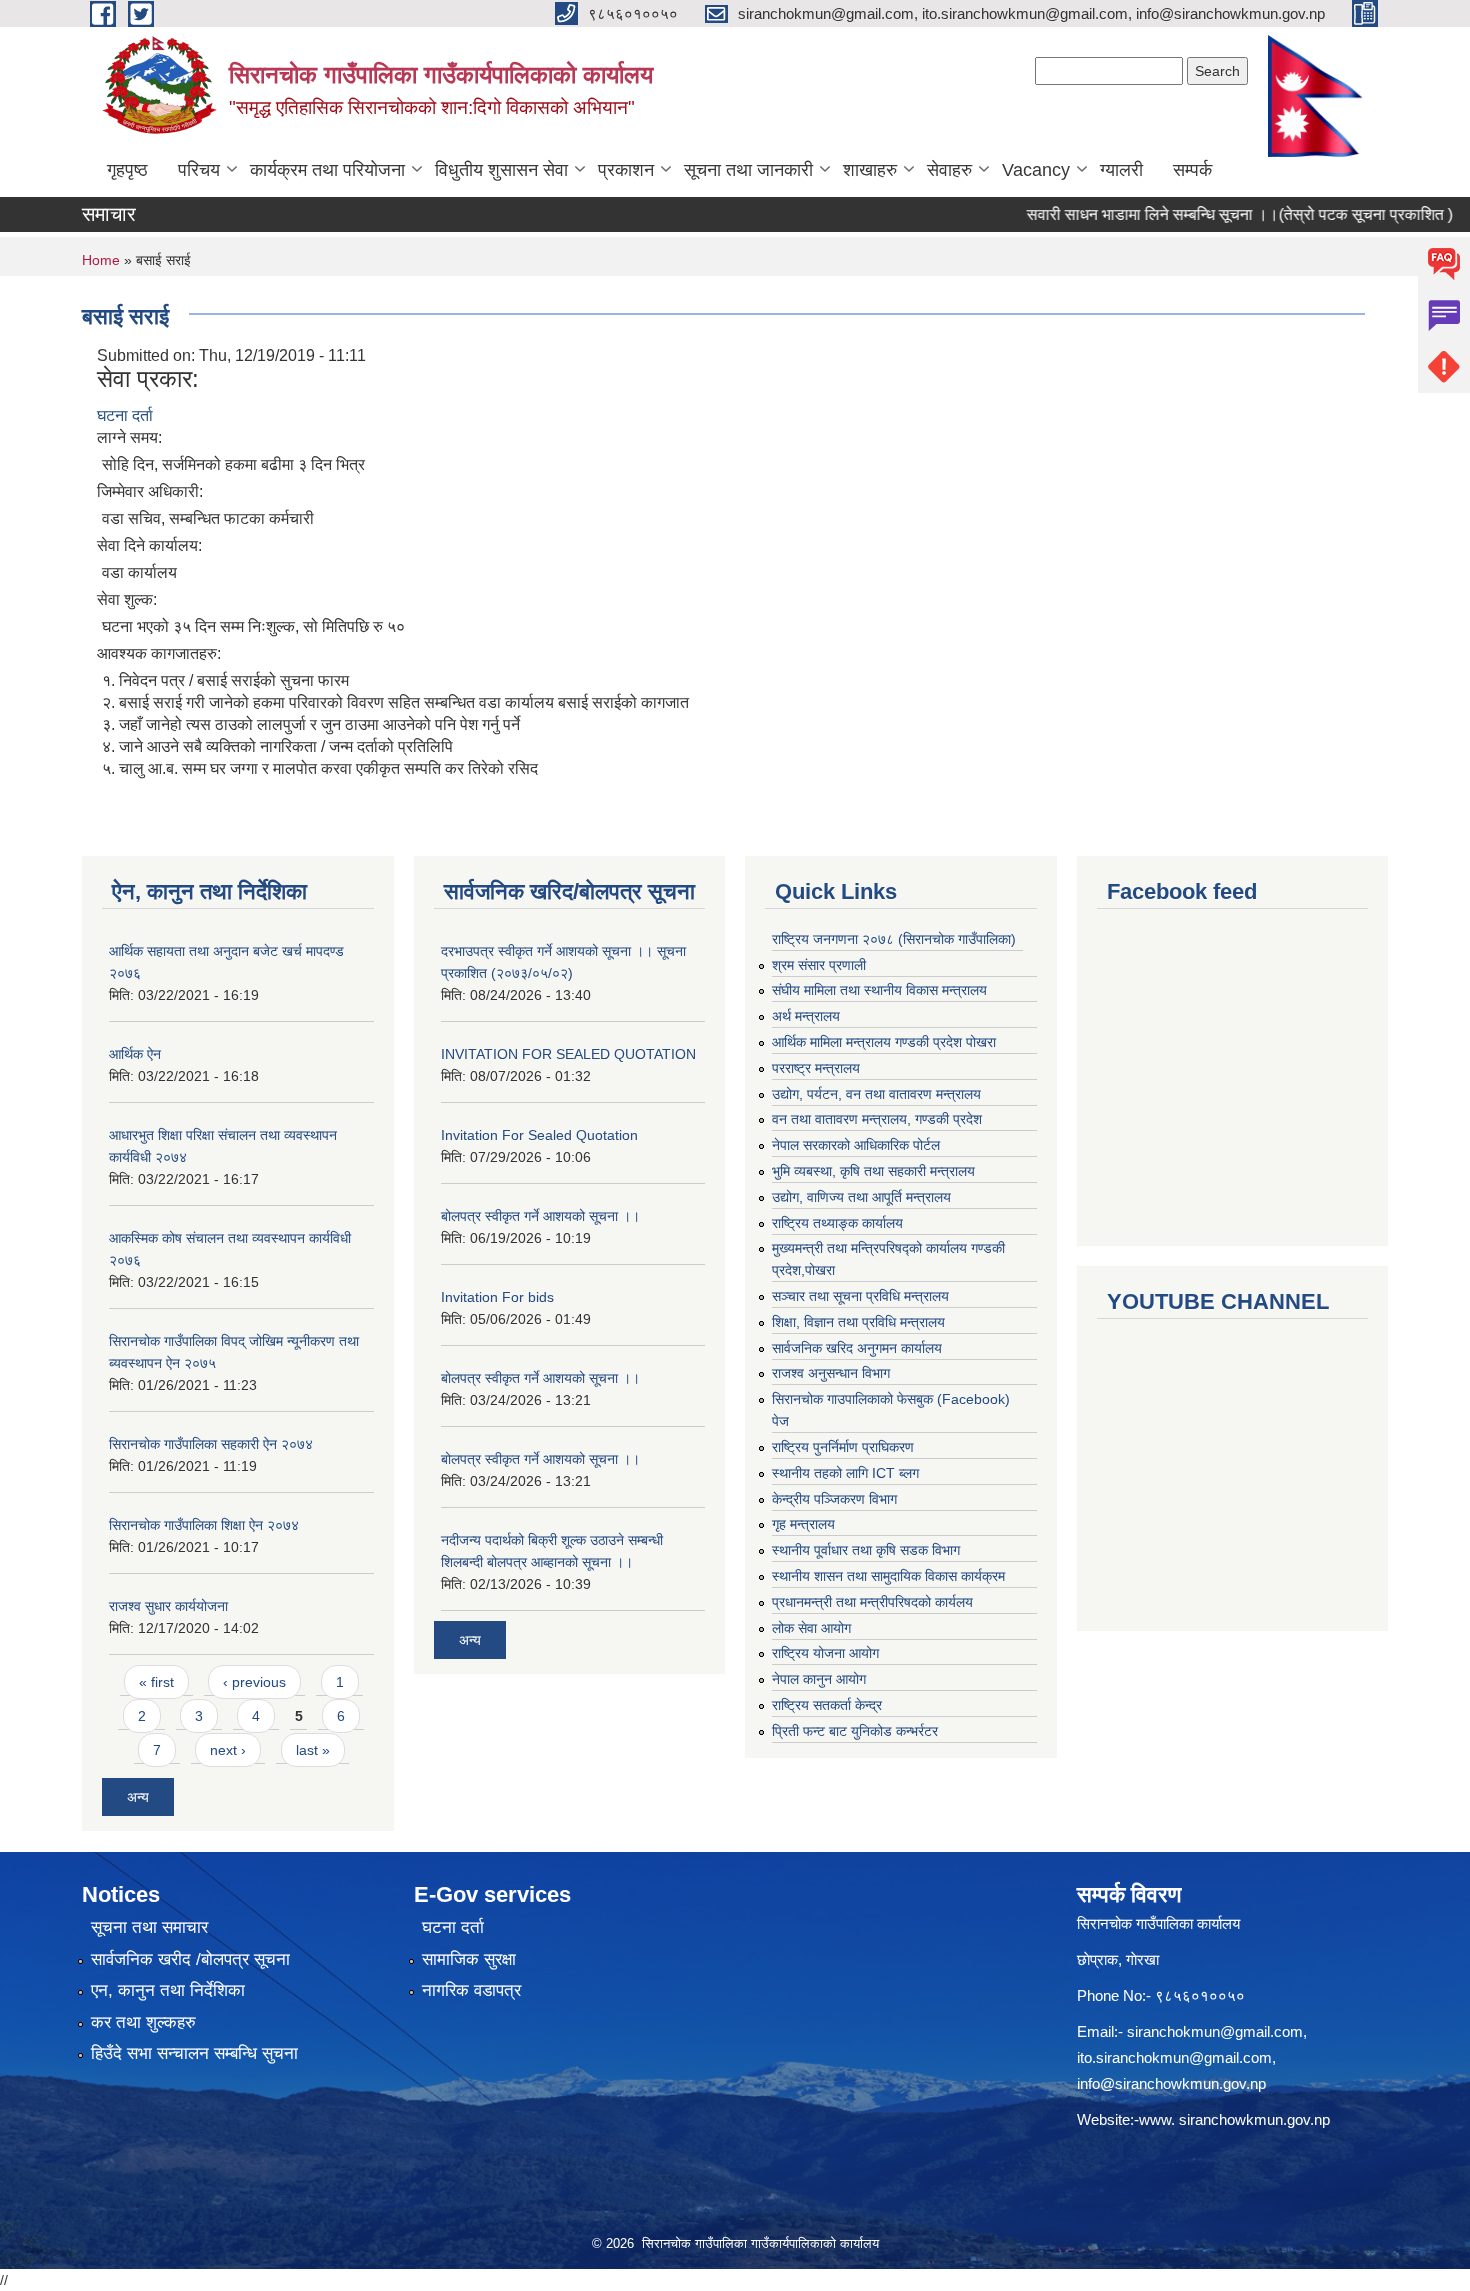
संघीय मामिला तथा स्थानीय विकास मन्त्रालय (879, 990)
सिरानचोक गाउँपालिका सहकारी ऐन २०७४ (211, 1444)
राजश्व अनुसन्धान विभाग (831, 1373)
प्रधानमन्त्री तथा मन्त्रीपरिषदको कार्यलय (872, 1602)
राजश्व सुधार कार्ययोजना (168, 1606)
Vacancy (1036, 170)
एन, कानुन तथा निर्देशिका (168, 1990)
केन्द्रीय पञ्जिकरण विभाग (834, 1499)
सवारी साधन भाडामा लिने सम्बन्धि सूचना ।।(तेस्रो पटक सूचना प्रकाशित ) (1206, 214)
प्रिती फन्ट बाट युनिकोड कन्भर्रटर (855, 1731)
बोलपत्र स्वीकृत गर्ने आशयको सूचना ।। (540, 1216)
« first (156, 1682)
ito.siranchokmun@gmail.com (1174, 2057)
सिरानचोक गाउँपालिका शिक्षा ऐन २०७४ (204, 1525)
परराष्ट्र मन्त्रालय (816, 1068)
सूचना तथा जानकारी (748, 170)
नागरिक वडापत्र (471, 1990)
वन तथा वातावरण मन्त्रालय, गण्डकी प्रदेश (877, 1119)
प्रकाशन (626, 170)
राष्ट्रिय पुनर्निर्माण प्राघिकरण (843, 1447)
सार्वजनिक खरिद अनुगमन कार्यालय (857, 1348)
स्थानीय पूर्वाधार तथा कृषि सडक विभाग (866, 1550)
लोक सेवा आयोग (811, 1628)
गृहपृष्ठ (127, 170)
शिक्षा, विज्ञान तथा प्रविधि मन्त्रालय (858, 1322)
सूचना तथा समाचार (149, 1927)
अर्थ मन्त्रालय (806, 1016)
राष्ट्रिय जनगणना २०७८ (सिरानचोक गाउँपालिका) (894, 939)
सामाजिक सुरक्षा (469, 1959)
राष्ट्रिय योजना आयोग (825, 1653)
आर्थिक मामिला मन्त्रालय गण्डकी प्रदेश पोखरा (884, 1042)
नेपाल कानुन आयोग (819, 1679)
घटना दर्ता (125, 415)
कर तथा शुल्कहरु (143, 2022)
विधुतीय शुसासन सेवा (501, 170)
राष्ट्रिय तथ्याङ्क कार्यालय (837, 1223)
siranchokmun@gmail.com (1215, 2031)
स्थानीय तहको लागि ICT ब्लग (845, 1473)
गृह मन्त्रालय (803, 1524)
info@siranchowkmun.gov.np (1171, 2083)
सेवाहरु (949, 170)
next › (228, 1750)
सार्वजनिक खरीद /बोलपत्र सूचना (190, 1959)
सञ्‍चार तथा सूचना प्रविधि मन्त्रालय (860, 1296)
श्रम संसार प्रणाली (819, 965)
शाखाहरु (870, 170)
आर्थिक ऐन (135, 1054)
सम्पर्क (1192, 170)
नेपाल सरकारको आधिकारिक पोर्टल (856, 1145)
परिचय (199, 170)
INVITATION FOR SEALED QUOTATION (568, 1054)
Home (101, 260)
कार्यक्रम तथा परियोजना (327, 170)
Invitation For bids (497, 1297)
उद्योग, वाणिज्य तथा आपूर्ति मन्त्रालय (861, 1197)
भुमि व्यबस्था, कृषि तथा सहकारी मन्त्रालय (873, 1171)
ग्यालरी (1121, 170)
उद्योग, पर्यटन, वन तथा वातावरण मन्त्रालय (876, 1094)
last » (313, 1750)
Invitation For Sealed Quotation (539, 1135)
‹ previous (254, 1682)
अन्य (138, 1797)
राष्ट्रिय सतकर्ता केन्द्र (827, 1705)
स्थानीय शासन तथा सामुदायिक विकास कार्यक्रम (888, 1576)
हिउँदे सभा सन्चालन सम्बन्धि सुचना (194, 2053)
